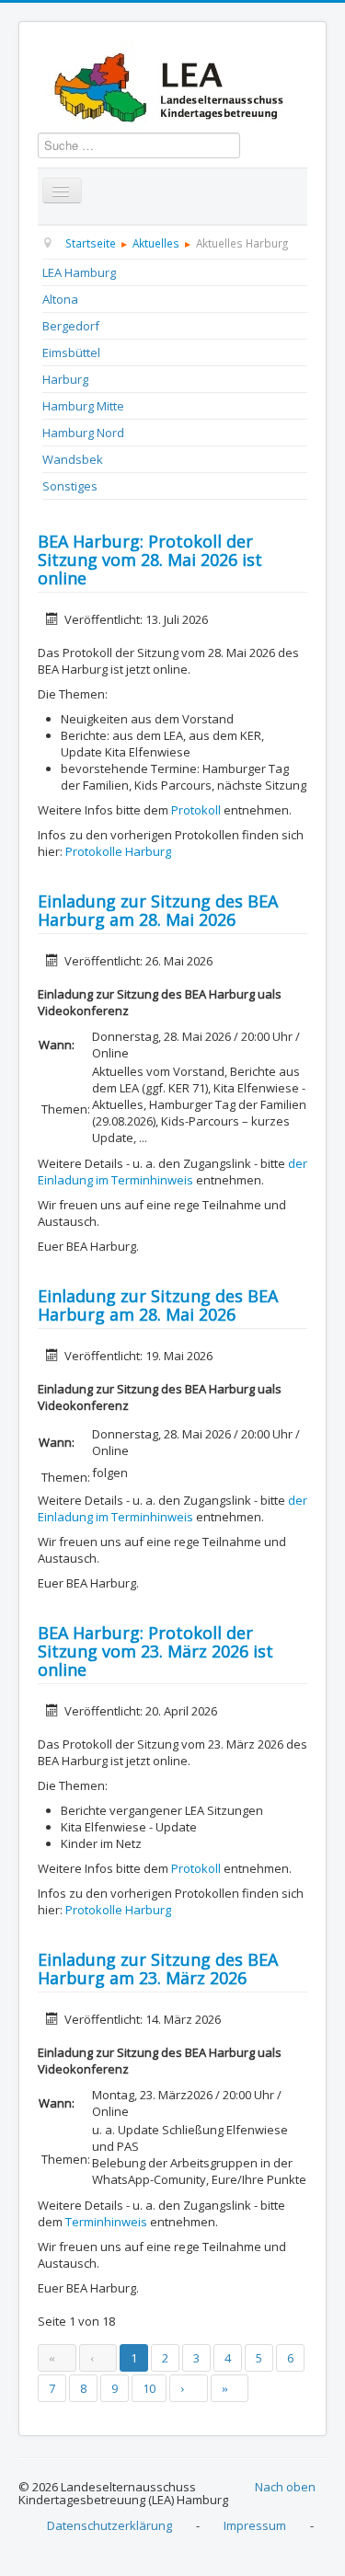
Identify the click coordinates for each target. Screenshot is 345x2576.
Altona (60, 299)
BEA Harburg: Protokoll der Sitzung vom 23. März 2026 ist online (155, 1651)
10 (149, 2388)
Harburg (65, 379)
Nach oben (285, 2487)
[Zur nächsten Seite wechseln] (189, 2388)
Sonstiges (70, 486)
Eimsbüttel (71, 352)
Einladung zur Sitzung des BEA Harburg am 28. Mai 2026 (158, 910)
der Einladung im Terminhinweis (172, 1172)
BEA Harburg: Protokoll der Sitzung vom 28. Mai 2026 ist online (150, 560)
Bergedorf (71, 326)
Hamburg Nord (83, 433)
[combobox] (139, 145)
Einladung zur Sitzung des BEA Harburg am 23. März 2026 (158, 1969)
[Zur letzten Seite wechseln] (230, 2388)
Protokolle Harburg (118, 851)
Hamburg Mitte (83, 406)
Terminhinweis (106, 2222)
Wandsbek (73, 459)
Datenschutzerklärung (109, 2525)
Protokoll (196, 810)
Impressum (255, 2525)
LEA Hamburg (79, 272)
